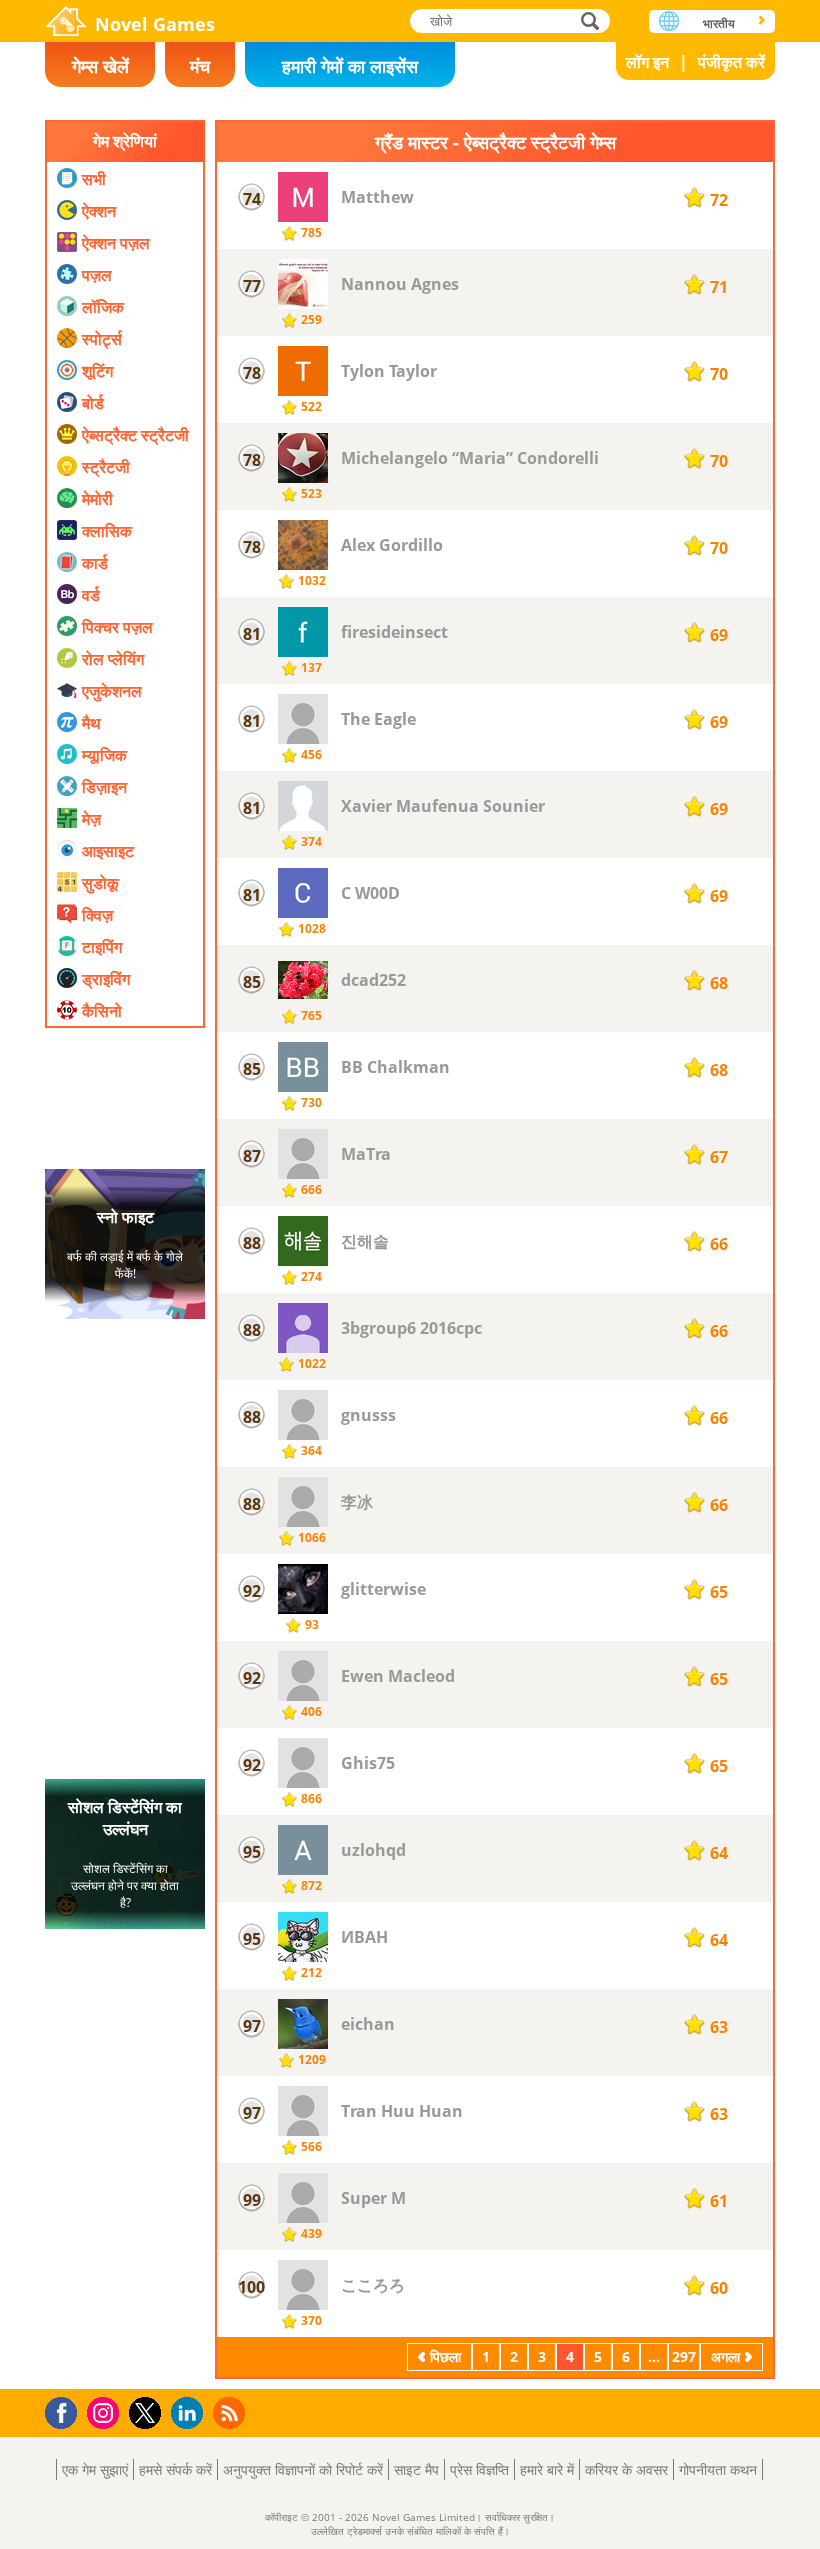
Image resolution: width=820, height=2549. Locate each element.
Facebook (66, 2410)
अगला (725, 2356)
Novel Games (155, 24)
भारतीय (719, 23)
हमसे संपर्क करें (175, 2469)
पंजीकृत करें (731, 62)
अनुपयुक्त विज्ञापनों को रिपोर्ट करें (303, 2469)
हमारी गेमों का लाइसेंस (350, 66)
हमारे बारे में (547, 2469)
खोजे (591, 20)
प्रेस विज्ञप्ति (479, 2469)
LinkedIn (190, 2413)
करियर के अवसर (626, 2469)
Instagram (106, 2411)
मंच (200, 66)
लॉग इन (647, 62)
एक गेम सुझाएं (95, 2469)
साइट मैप (416, 2469)
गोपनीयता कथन (718, 2469)
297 (684, 2356)
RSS (231, 2412)
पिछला (445, 2356)
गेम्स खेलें (100, 66)
